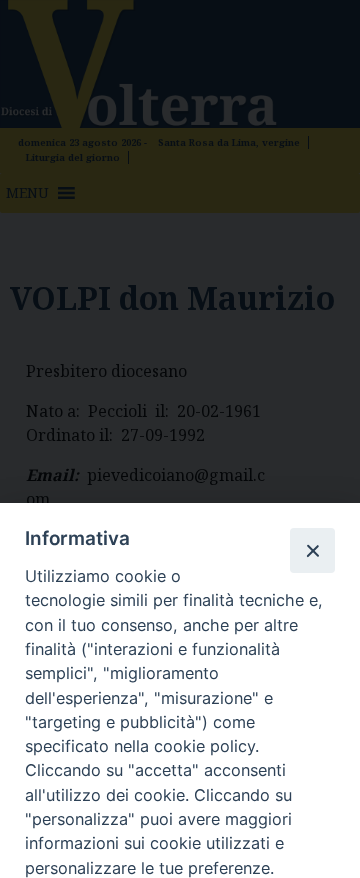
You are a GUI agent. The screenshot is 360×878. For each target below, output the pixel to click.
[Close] (312, 550)
